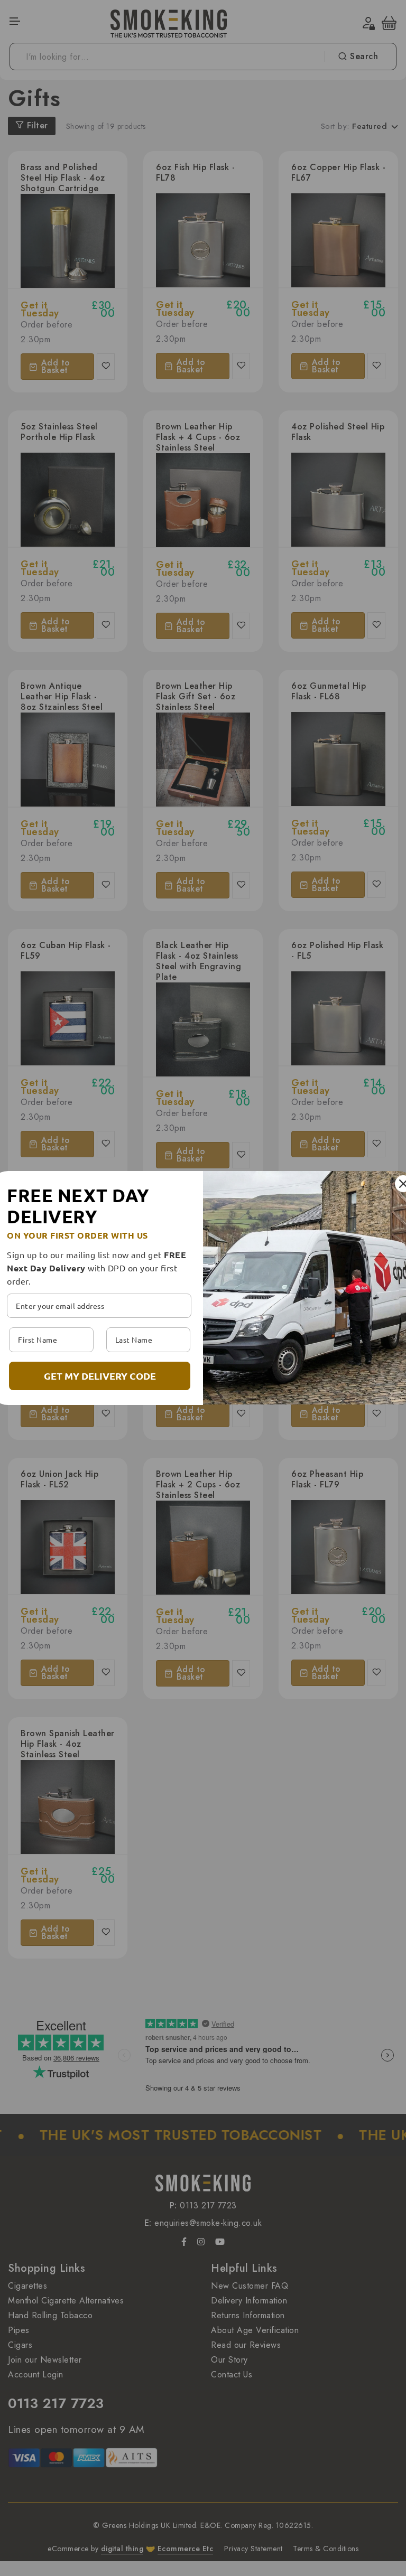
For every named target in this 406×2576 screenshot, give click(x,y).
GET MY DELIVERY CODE (100, 1376)
